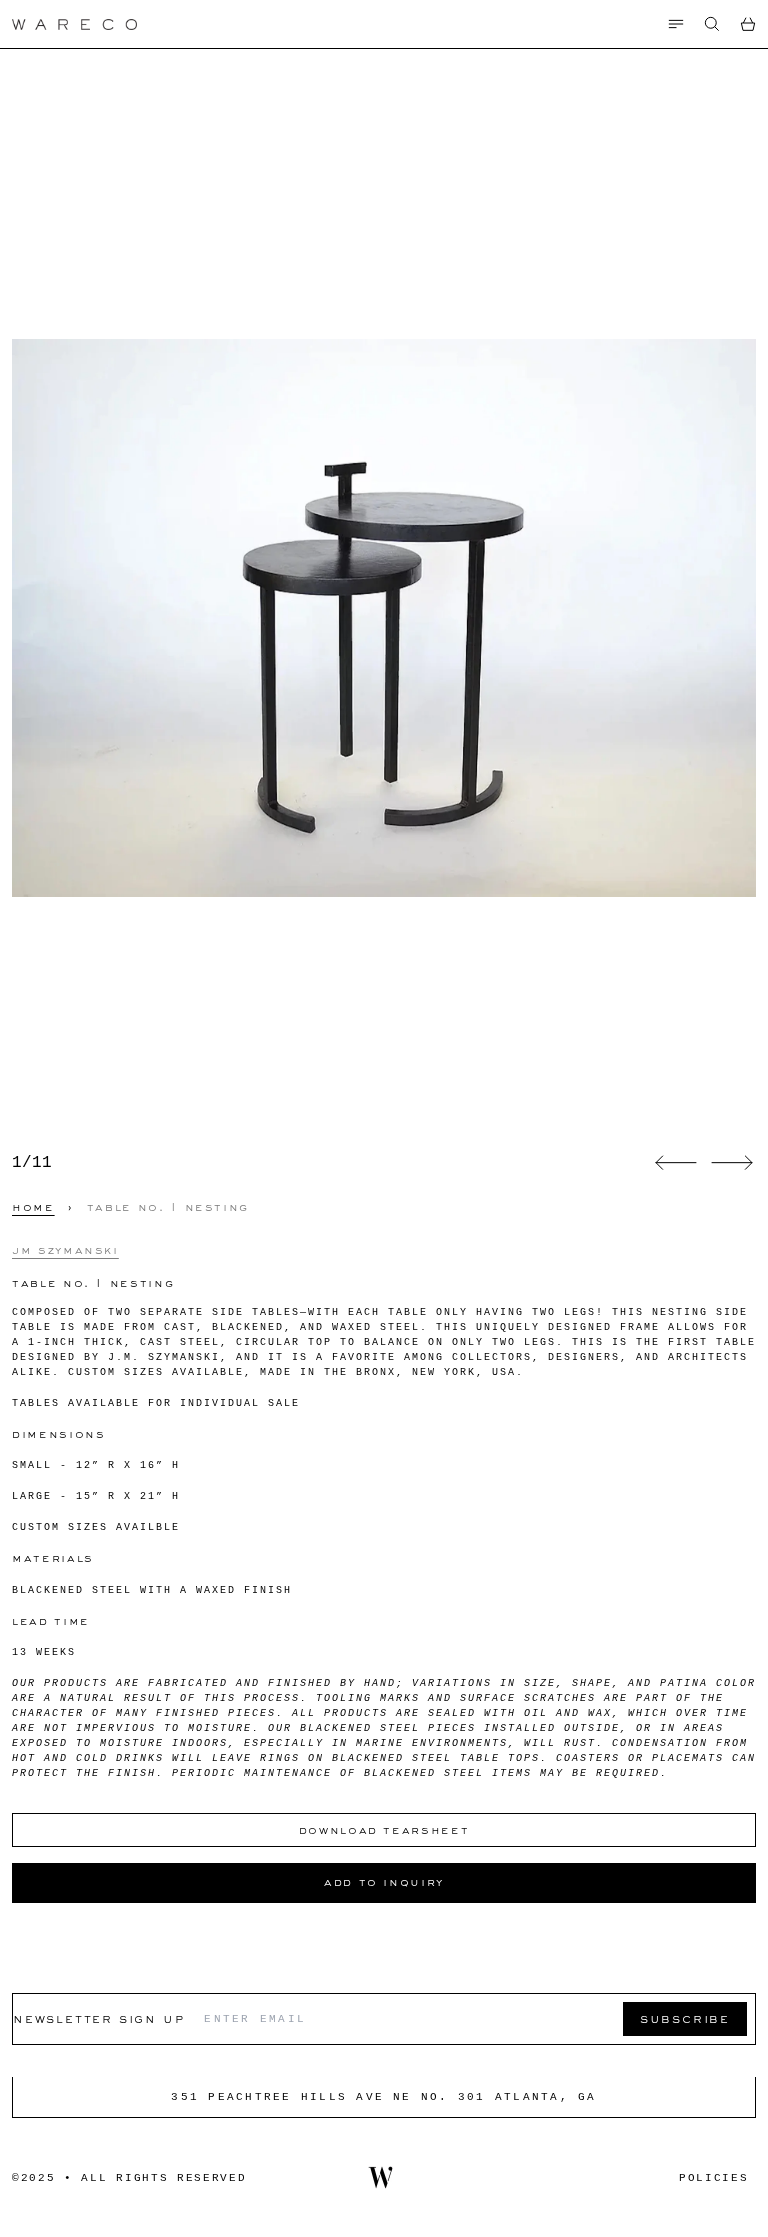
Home (33, 1207)
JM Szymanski (65, 1250)
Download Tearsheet (384, 1830)
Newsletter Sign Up (98, 2018)
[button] (712, 24)
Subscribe (685, 2018)
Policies (713, 2178)
